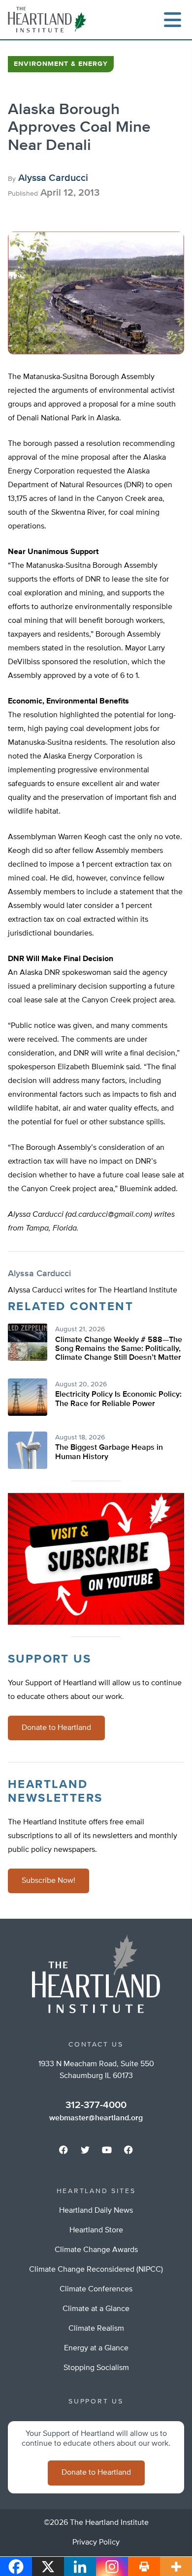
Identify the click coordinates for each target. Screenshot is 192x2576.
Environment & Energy (61, 64)
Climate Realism (96, 2329)
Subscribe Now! (48, 1881)
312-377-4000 (96, 2105)
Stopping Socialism (96, 2368)
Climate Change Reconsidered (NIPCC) (96, 2270)
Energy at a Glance (96, 2348)
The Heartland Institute (49, 20)
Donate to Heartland (56, 1728)
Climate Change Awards (96, 2250)
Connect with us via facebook (64, 2150)
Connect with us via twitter (85, 2150)
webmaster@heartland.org (96, 2118)
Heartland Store (96, 2230)
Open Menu (172, 20)
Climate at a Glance (96, 2309)
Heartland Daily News (96, 2211)
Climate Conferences (96, 2289)
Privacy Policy (96, 2543)
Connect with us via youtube (107, 2150)
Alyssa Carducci (53, 178)
